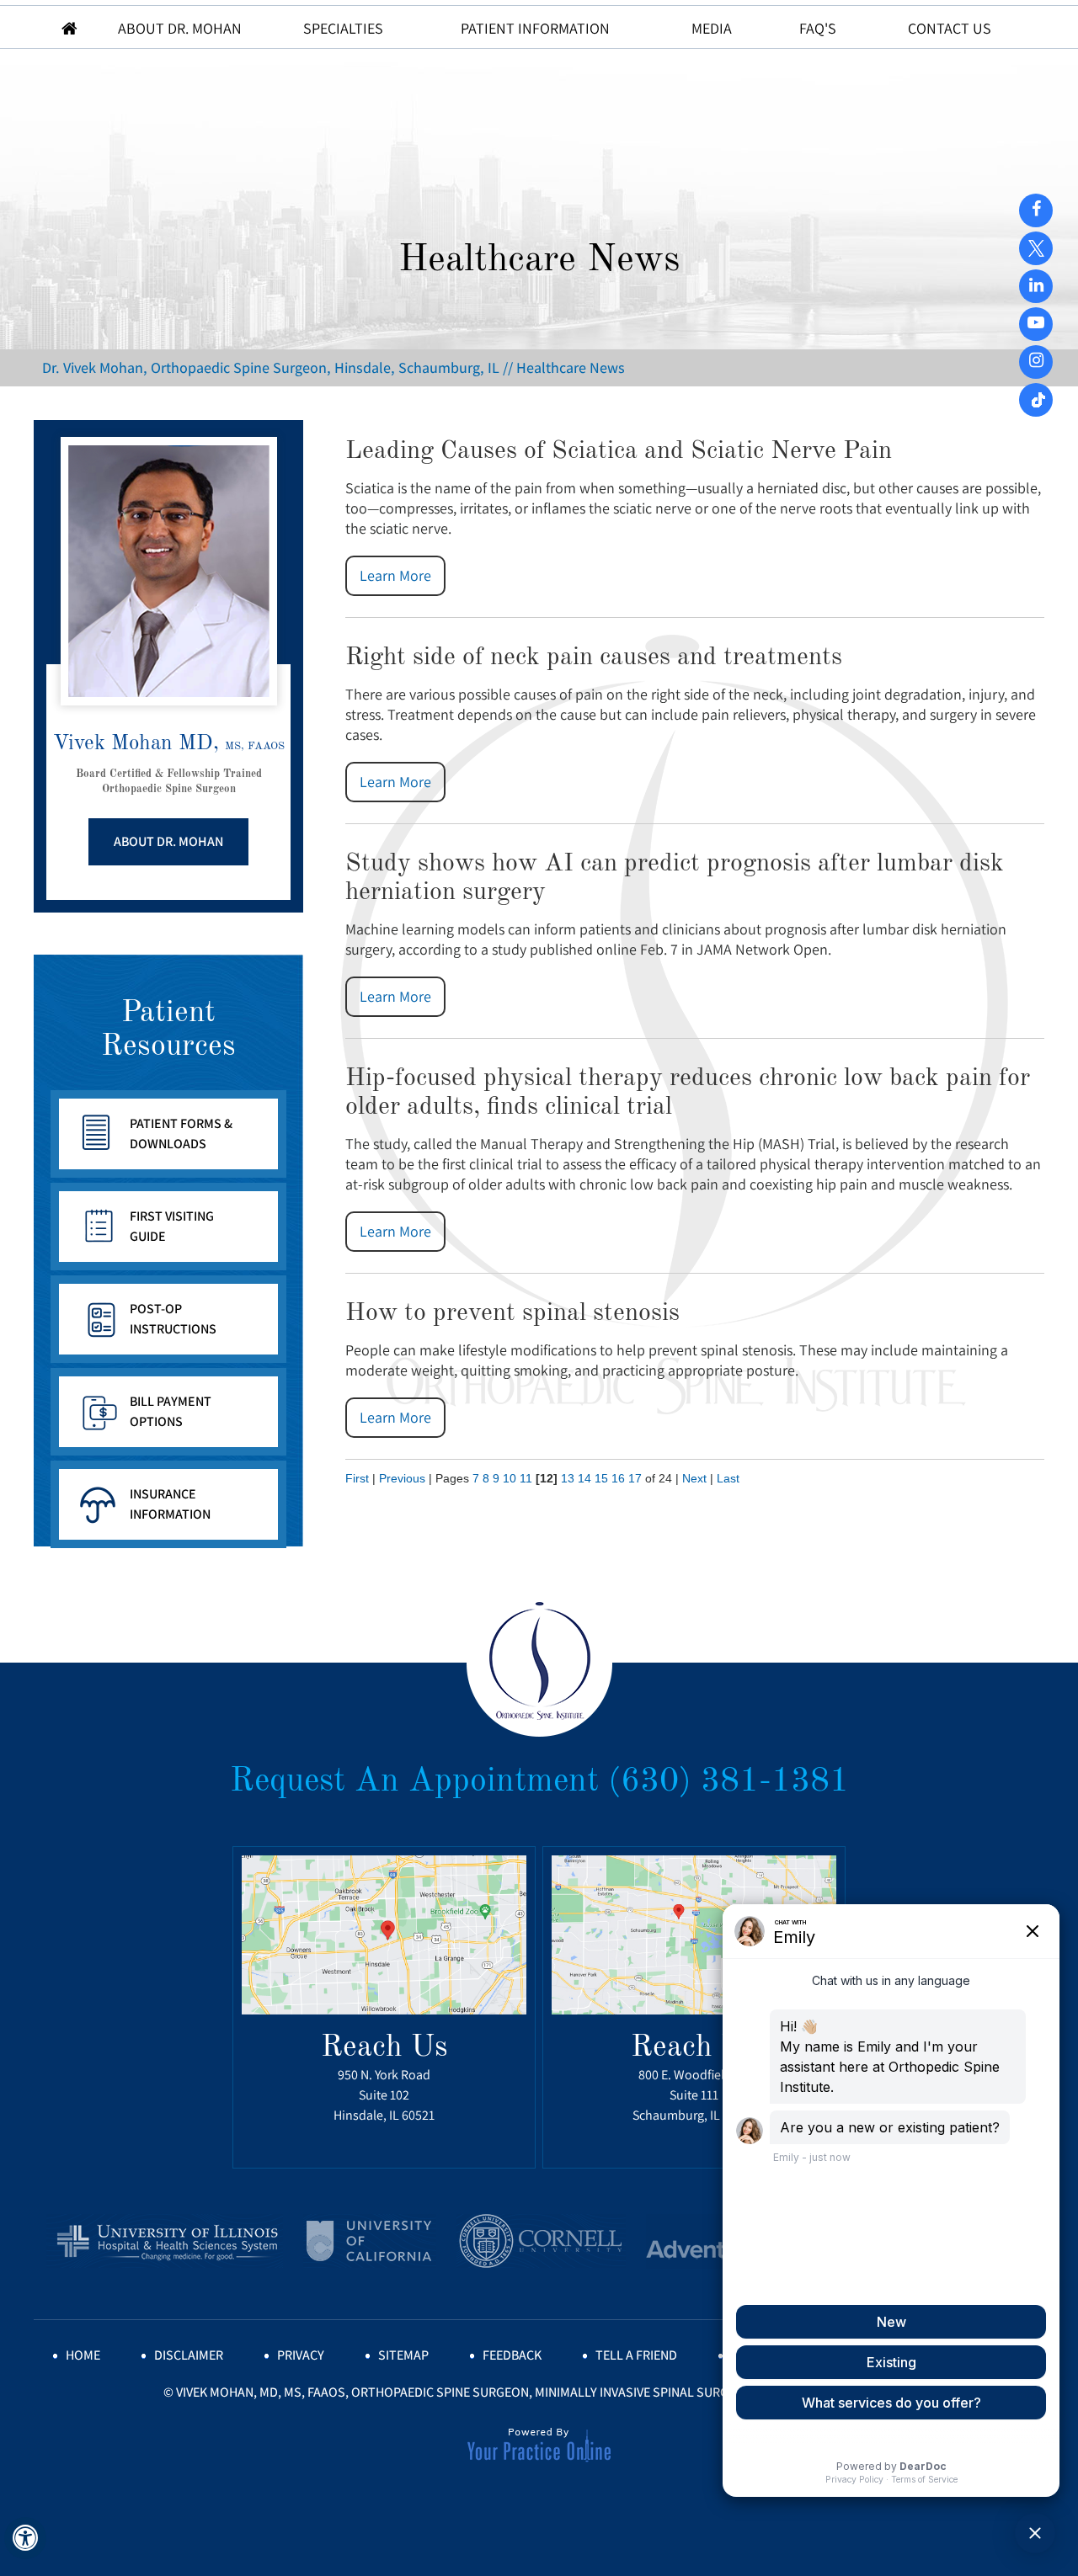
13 (568, 1478)
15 (601, 1478)
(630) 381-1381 (728, 1782)
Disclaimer (189, 2355)
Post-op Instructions (173, 1319)
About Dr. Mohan (181, 28)
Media (712, 28)
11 (526, 1478)
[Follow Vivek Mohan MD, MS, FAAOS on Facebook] (1036, 209)
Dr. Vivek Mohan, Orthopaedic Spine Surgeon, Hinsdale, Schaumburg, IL (271, 367)
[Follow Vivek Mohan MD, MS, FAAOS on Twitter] (1036, 242)
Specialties (343, 28)
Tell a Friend (636, 2355)
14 (584, 1478)
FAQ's (818, 28)
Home (69, 27)
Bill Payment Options (171, 1411)
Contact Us (950, 28)
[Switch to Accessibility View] (25, 2538)
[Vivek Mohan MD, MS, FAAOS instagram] (1036, 360)
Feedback (512, 2355)
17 (635, 1478)
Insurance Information (170, 1504)
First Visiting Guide (172, 1226)
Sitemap (403, 2355)
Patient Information (535, 28)
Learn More (395, 575)
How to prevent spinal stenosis (512, 1313)
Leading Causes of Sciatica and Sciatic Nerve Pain (619, 451)
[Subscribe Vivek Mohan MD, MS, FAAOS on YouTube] (1036, 285)
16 (618, 1478)
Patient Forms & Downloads (181, 1134)
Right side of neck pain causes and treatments (594, 657)
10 (510, 1478)
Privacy (301, 2355)
